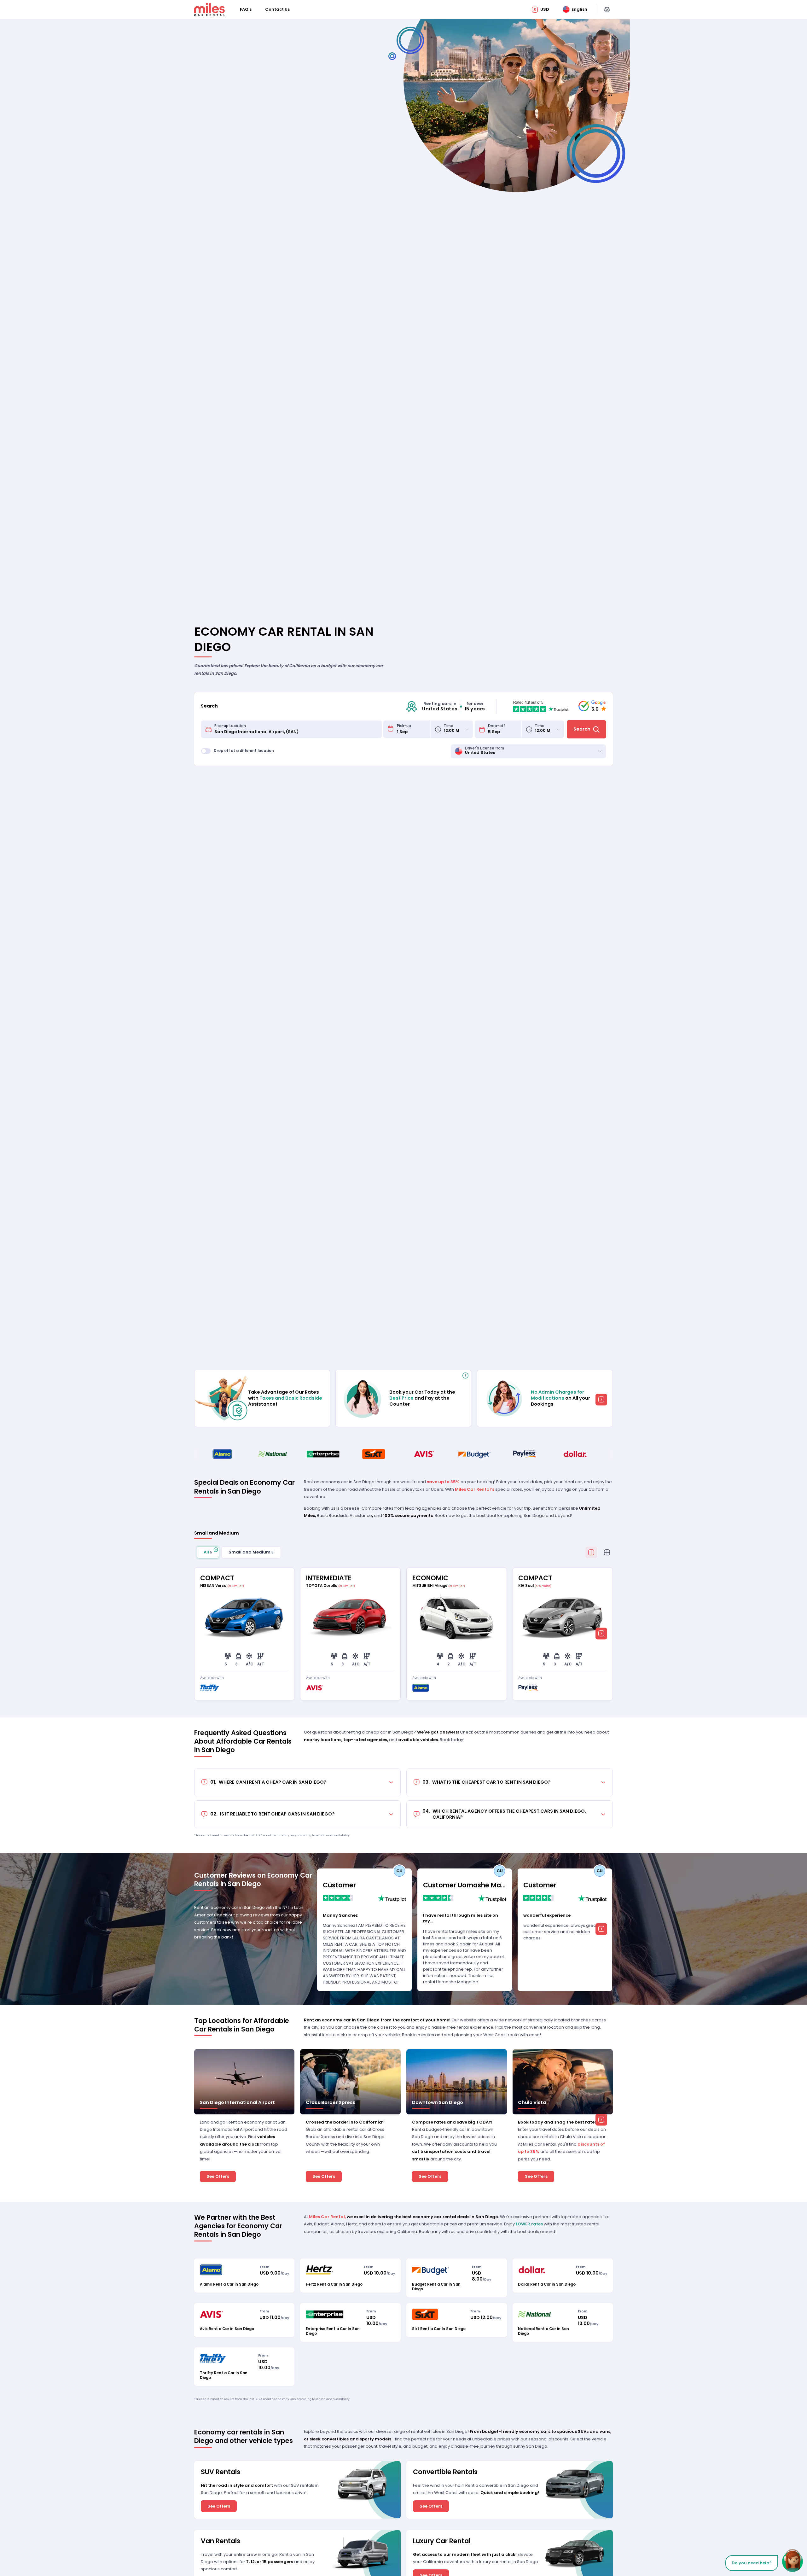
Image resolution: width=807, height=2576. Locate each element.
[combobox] (296, 729)
